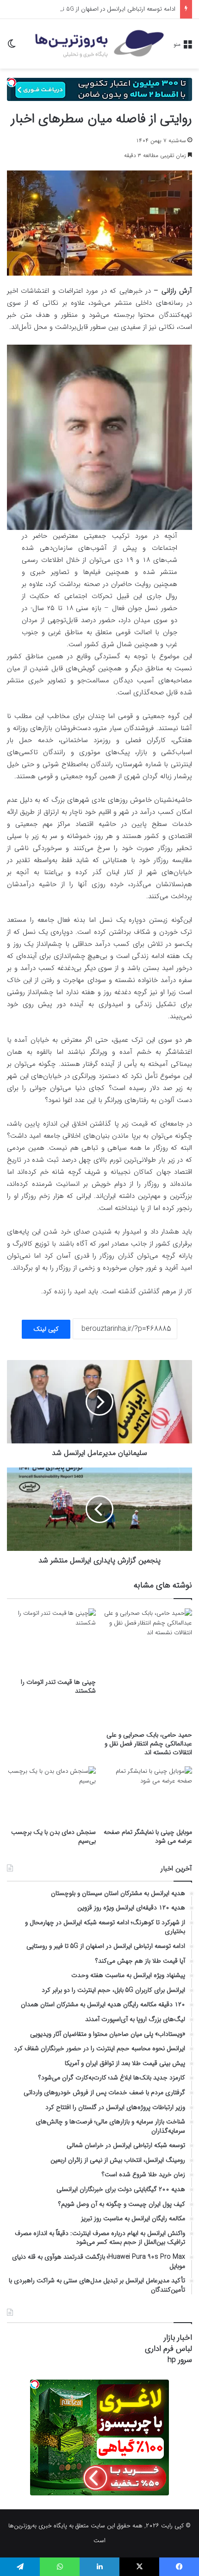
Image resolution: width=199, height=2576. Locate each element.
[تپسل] (12, 82)
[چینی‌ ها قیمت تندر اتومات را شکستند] (51, 1641)
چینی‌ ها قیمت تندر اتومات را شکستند (58, 1686)
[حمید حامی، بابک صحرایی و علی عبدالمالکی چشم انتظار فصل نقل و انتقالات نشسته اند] (148, 1667)
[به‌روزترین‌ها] (99, 44)
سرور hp (180, 2360)
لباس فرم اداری (168, 2349)
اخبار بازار (178, 2338)
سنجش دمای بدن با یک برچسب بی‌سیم (53, 1836)
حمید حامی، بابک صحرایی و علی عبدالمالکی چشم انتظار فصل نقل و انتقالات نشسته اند (148, 1744)
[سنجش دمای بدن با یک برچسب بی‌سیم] (51, 1795)
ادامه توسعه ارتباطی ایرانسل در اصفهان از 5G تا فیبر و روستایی (99, 9)
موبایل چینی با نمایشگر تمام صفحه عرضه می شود (148, 1836)
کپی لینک (46, 1329)
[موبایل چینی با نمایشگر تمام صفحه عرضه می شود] (148, 1795)
